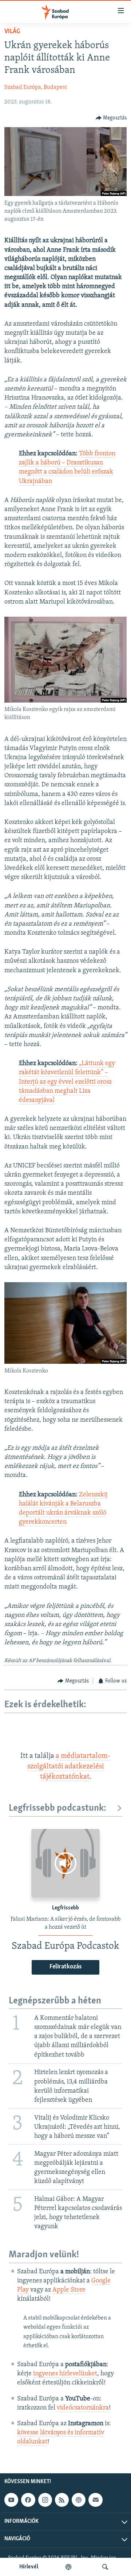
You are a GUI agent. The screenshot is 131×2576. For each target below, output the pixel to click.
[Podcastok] (68, 2567)
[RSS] (62, 2500)
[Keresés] (105, 2567)
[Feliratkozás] (95, 2500)
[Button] (111, 118)
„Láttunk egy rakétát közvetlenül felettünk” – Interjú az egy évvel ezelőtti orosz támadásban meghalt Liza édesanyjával (67, 1082)
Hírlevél (29, 2567)
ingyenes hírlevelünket (65, 2374)
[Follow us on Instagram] (45, 2500)
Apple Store (69, 2290)
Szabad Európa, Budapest (36, 87)
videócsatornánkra (83, 2408)
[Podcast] (79, 2500)
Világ (12, 32)
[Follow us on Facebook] (28, 2500)
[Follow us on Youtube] (11, 2500)
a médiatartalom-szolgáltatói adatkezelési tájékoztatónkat (69, 1766)
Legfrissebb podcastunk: (57, 1808)
